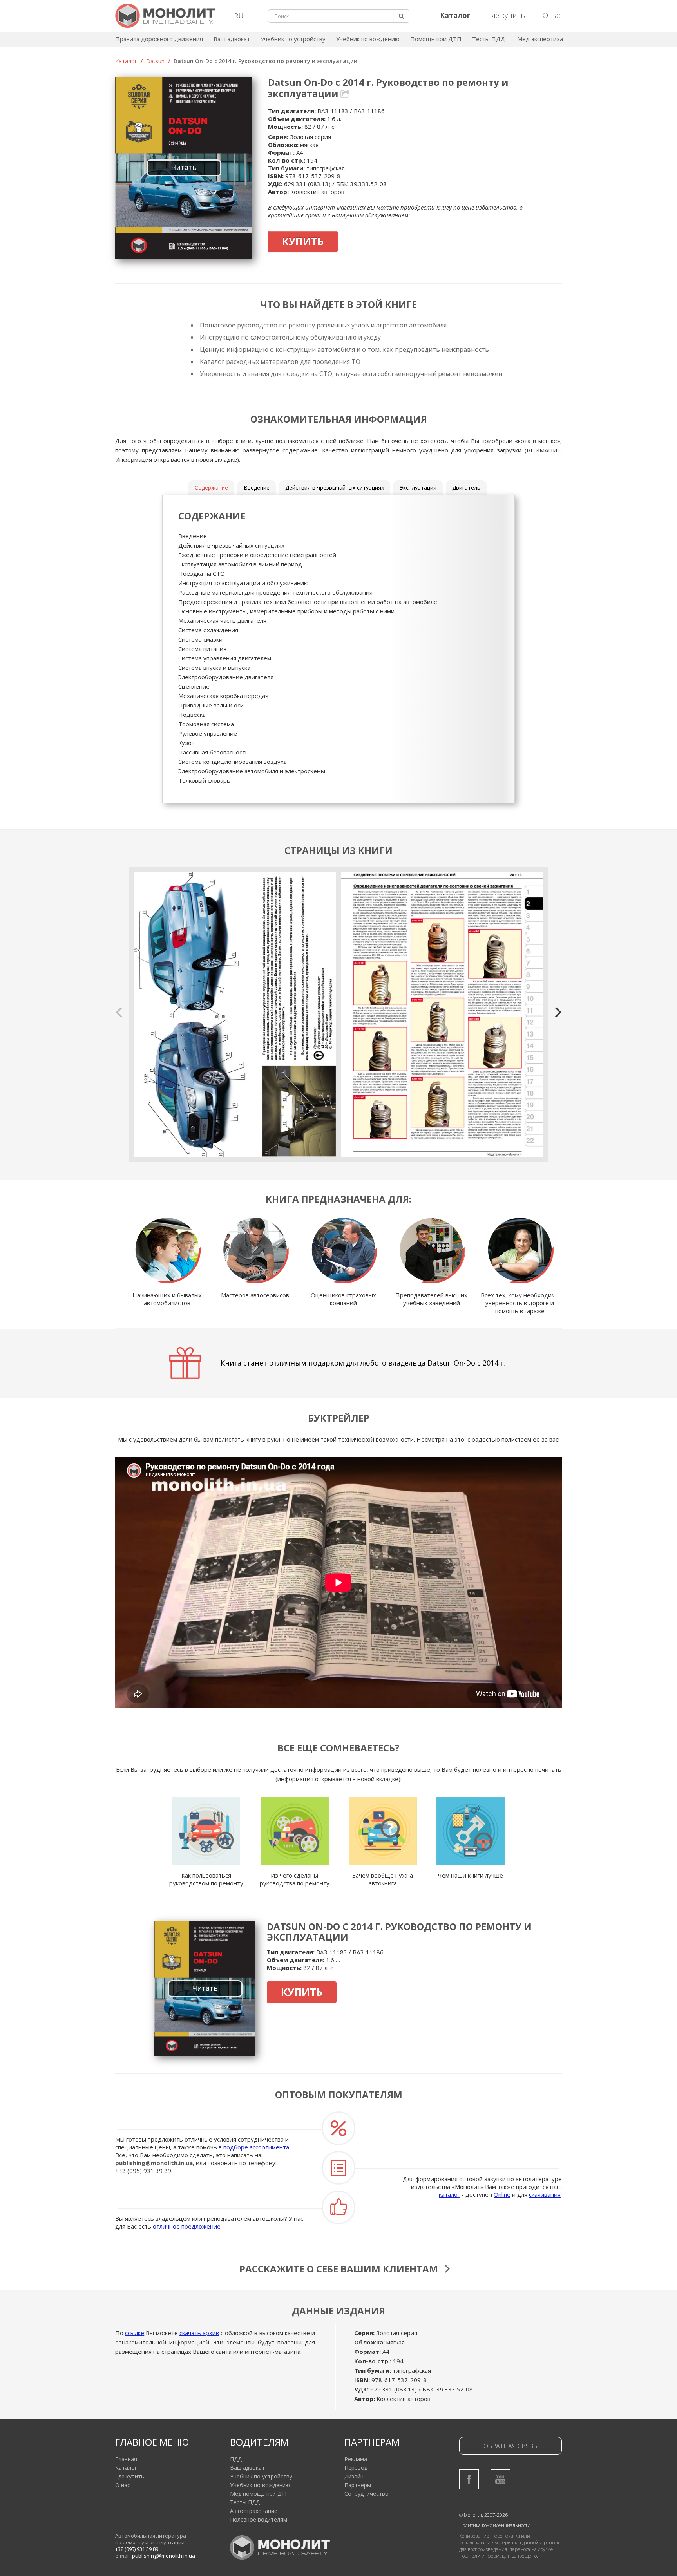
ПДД (236, 2459)
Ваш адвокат (232, 39)
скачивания (545, 2194)
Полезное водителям (259, 2519)
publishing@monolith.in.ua (154, 2163)
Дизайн (354, 2476)
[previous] (120, 1012)
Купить (303, 241)
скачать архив (199, 2333)
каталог (449, 2194)
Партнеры (358, 2485)
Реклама (356, 2459)
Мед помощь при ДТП (259, 2494)
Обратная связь (510, 2446)
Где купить (507, 15)
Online (502, 2194)
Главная (126, 2459)
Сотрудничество (367, 2494)
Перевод (356, 2468)
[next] (557, 1012)
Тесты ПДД (489, 39)
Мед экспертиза (540, 39)
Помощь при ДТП (436, 39)
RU (239, 16)
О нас (552, 15)
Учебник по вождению (368, 39)
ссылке (135, 2333)
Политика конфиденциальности (495, 2525)
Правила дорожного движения (159, 39)
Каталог (126, 61)
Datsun (155, 61)
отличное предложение (187, 2226)
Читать (184, 167)
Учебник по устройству (293, 39)
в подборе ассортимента (254, 2147)
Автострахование (254, 2511)
